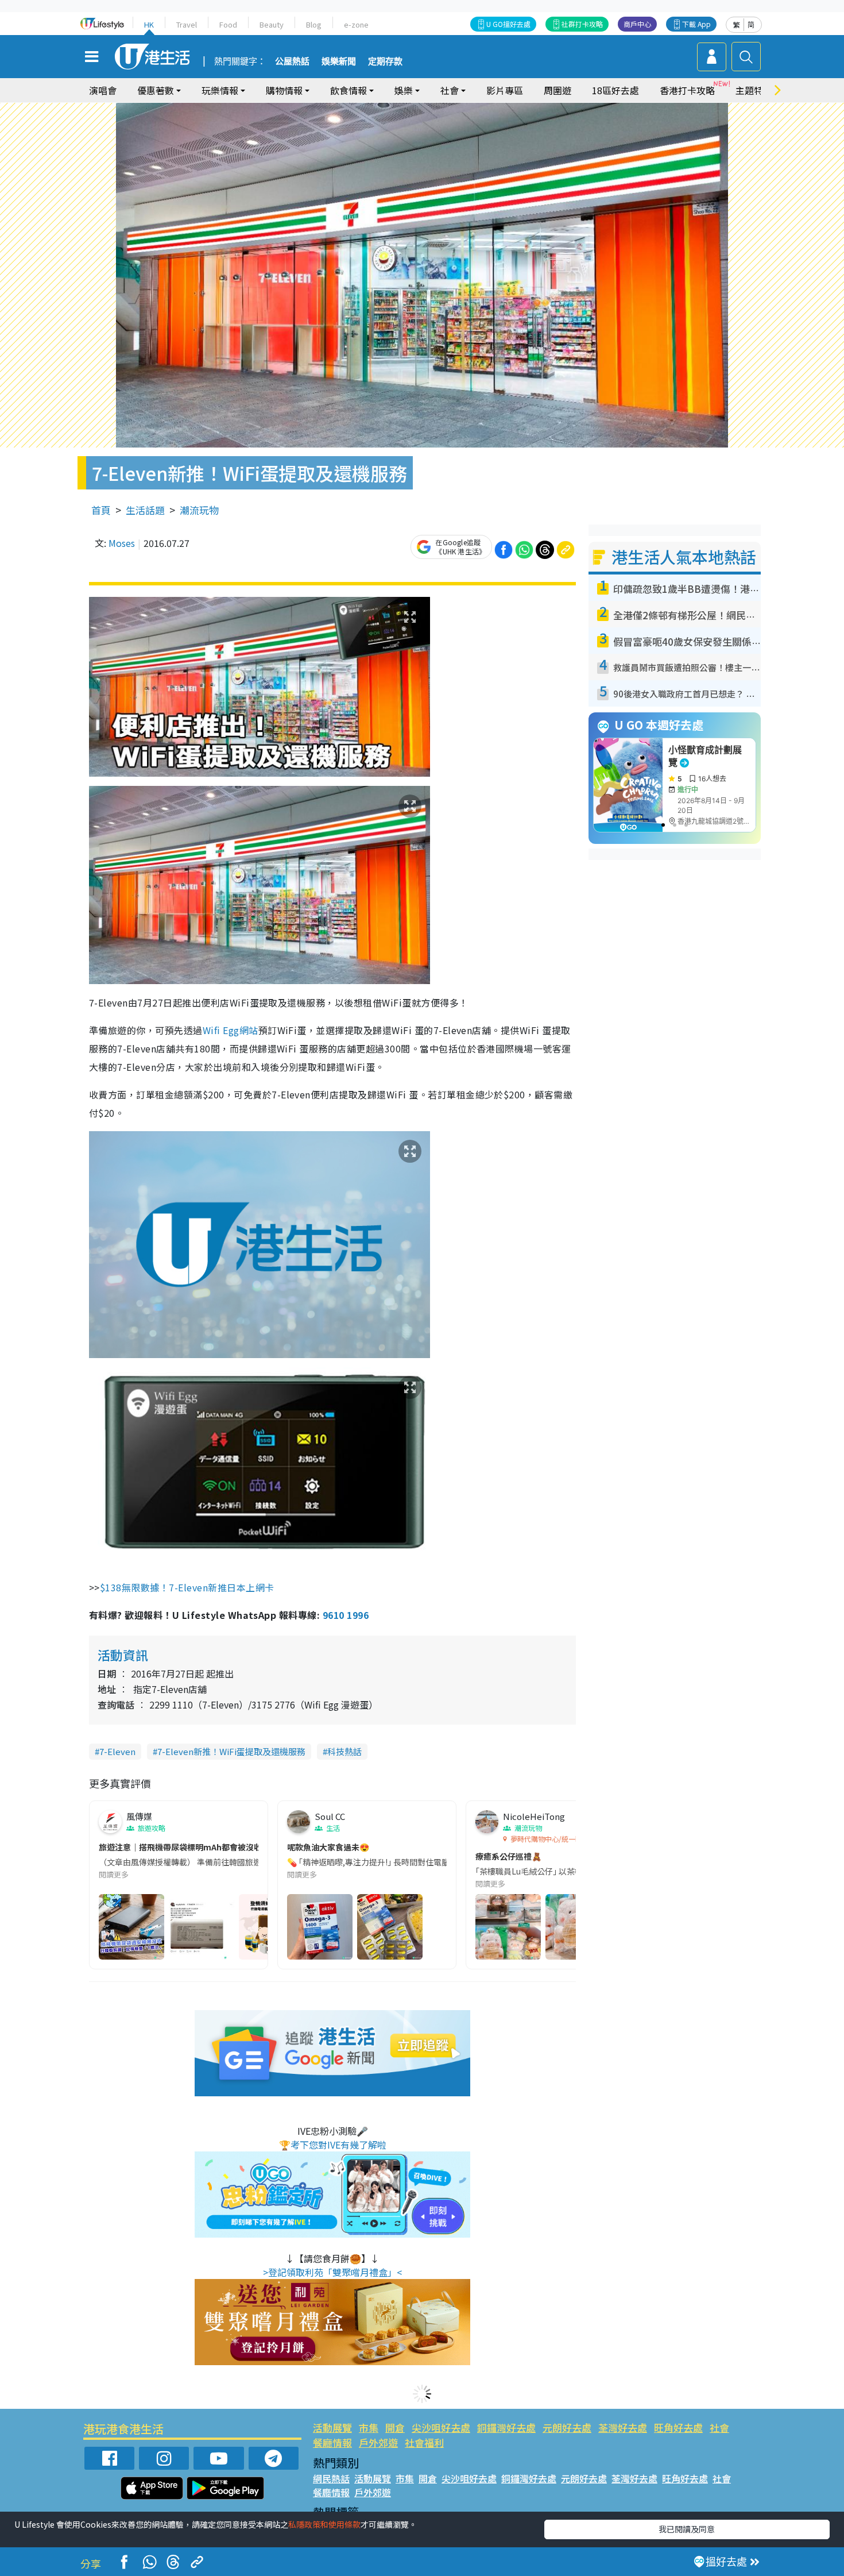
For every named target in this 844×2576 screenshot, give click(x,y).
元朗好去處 (567, 2427)
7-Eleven (117, 1751)
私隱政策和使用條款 (324, 2524)
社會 (719, 2427)
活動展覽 (332, 2427)
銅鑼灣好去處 (506, 2427)
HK (149, 24)
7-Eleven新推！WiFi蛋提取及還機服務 (231, 1751)
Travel (187, 24)
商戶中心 (637, 24)
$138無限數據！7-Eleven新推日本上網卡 (188, 1587)
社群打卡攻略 (582, 24)
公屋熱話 (292, 61)
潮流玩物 (199, 510)
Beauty (272, 24)
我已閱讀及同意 (687, 2529)
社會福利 (424, 2442)
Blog (314, 24)
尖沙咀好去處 (441, 2427)
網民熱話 (331, 2478)
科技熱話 (344, 1751)
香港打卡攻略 (687, 90)
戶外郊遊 (378, 2442)
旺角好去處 (678, 2427)
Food (228, 24)
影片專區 (505, 90)
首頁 (101, 510)
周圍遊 (557, 90)
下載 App (696, 24)
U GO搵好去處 (508, 24)
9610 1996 (346, 1615)
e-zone (356, 24)
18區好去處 (615, 90)
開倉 (395, 2427)
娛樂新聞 (339, 61)
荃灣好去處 (623, 2427)
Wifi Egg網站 (231, 1030)
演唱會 (103, 90)
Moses (122, 543)
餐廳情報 (332, 2442)
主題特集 (754, 90)
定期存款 (385, 61)
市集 (369, 2427)
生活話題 (145, 510)
